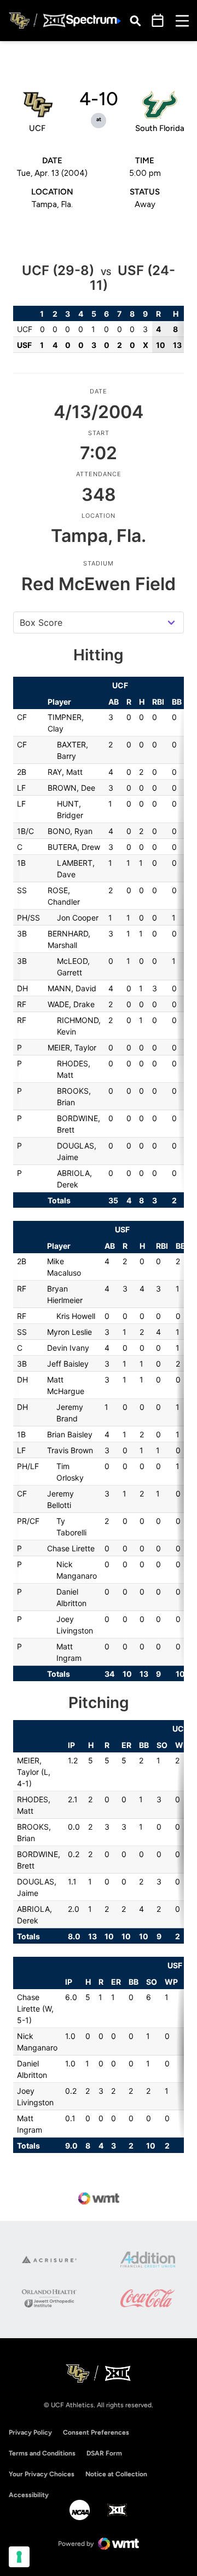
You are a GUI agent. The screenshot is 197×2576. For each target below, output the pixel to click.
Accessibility (29, 2495)
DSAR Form (104, 2453)
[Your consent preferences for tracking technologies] (19, 2557)
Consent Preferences (96, 2432)
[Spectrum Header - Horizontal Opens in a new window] (94, 21)
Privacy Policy (30, 2432)
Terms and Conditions (42, 2453)
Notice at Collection (116, 2474)
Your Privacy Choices (42, 2474)
